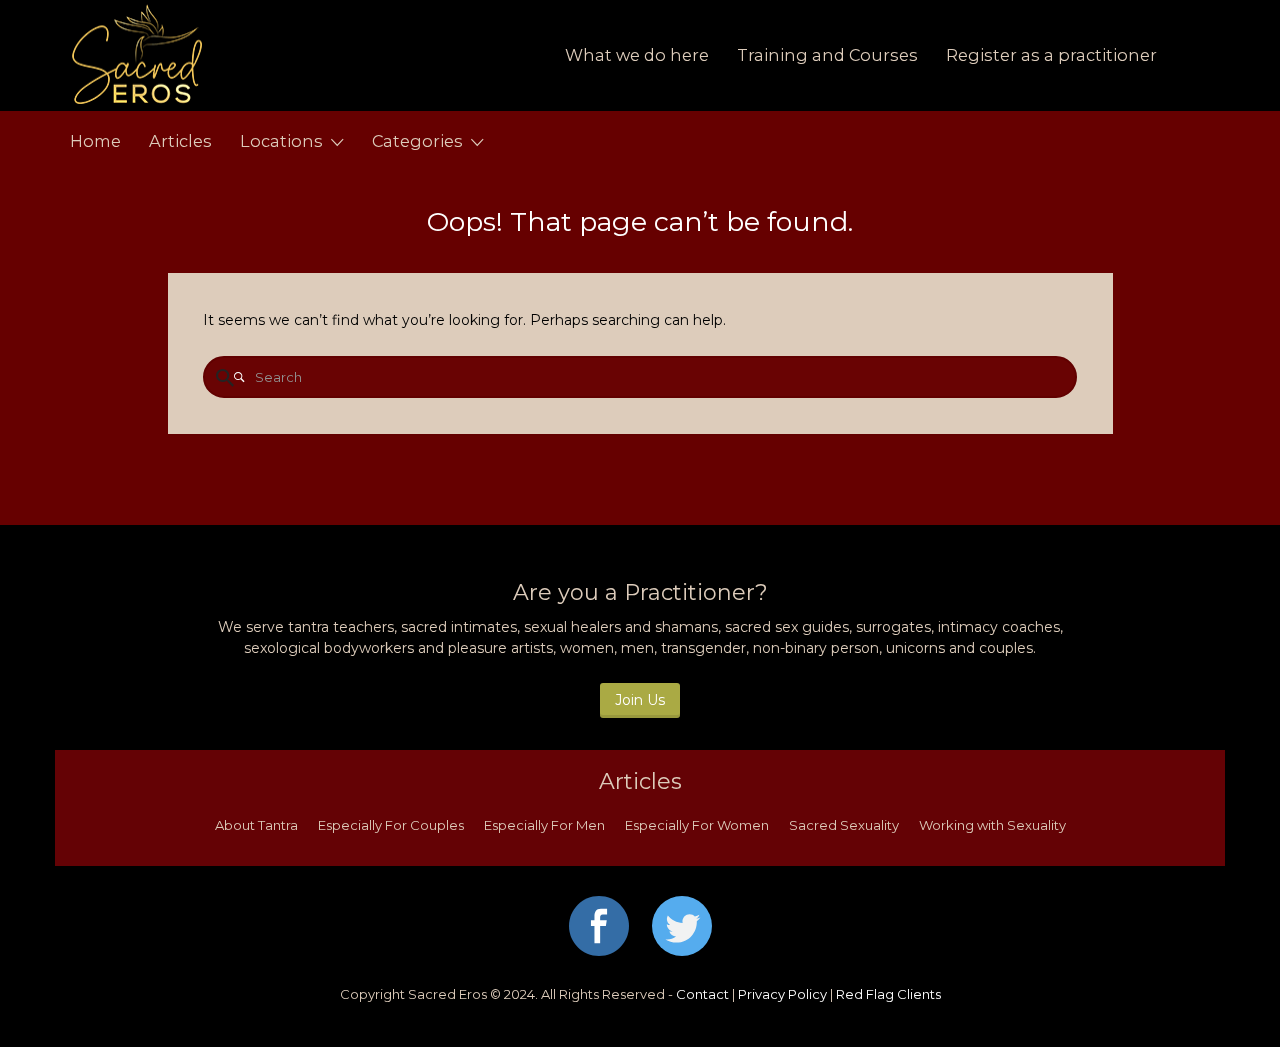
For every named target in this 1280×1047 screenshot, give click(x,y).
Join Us (640, 700)
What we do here (637, 55)
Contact (702, 994)
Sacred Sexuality (844, 825)
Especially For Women (697, 825)
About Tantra (256, 825)
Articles (180, 141)
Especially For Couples (391, 825)
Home (95, 141)
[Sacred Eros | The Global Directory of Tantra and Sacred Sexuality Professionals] (257, 55)
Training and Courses (827, 55)
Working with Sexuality (992, 825)
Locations (281, 141)
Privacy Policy (782, 994)
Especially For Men (544, 825)
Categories (417, 141)
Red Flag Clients (888, 994)
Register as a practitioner (1051, 55)
